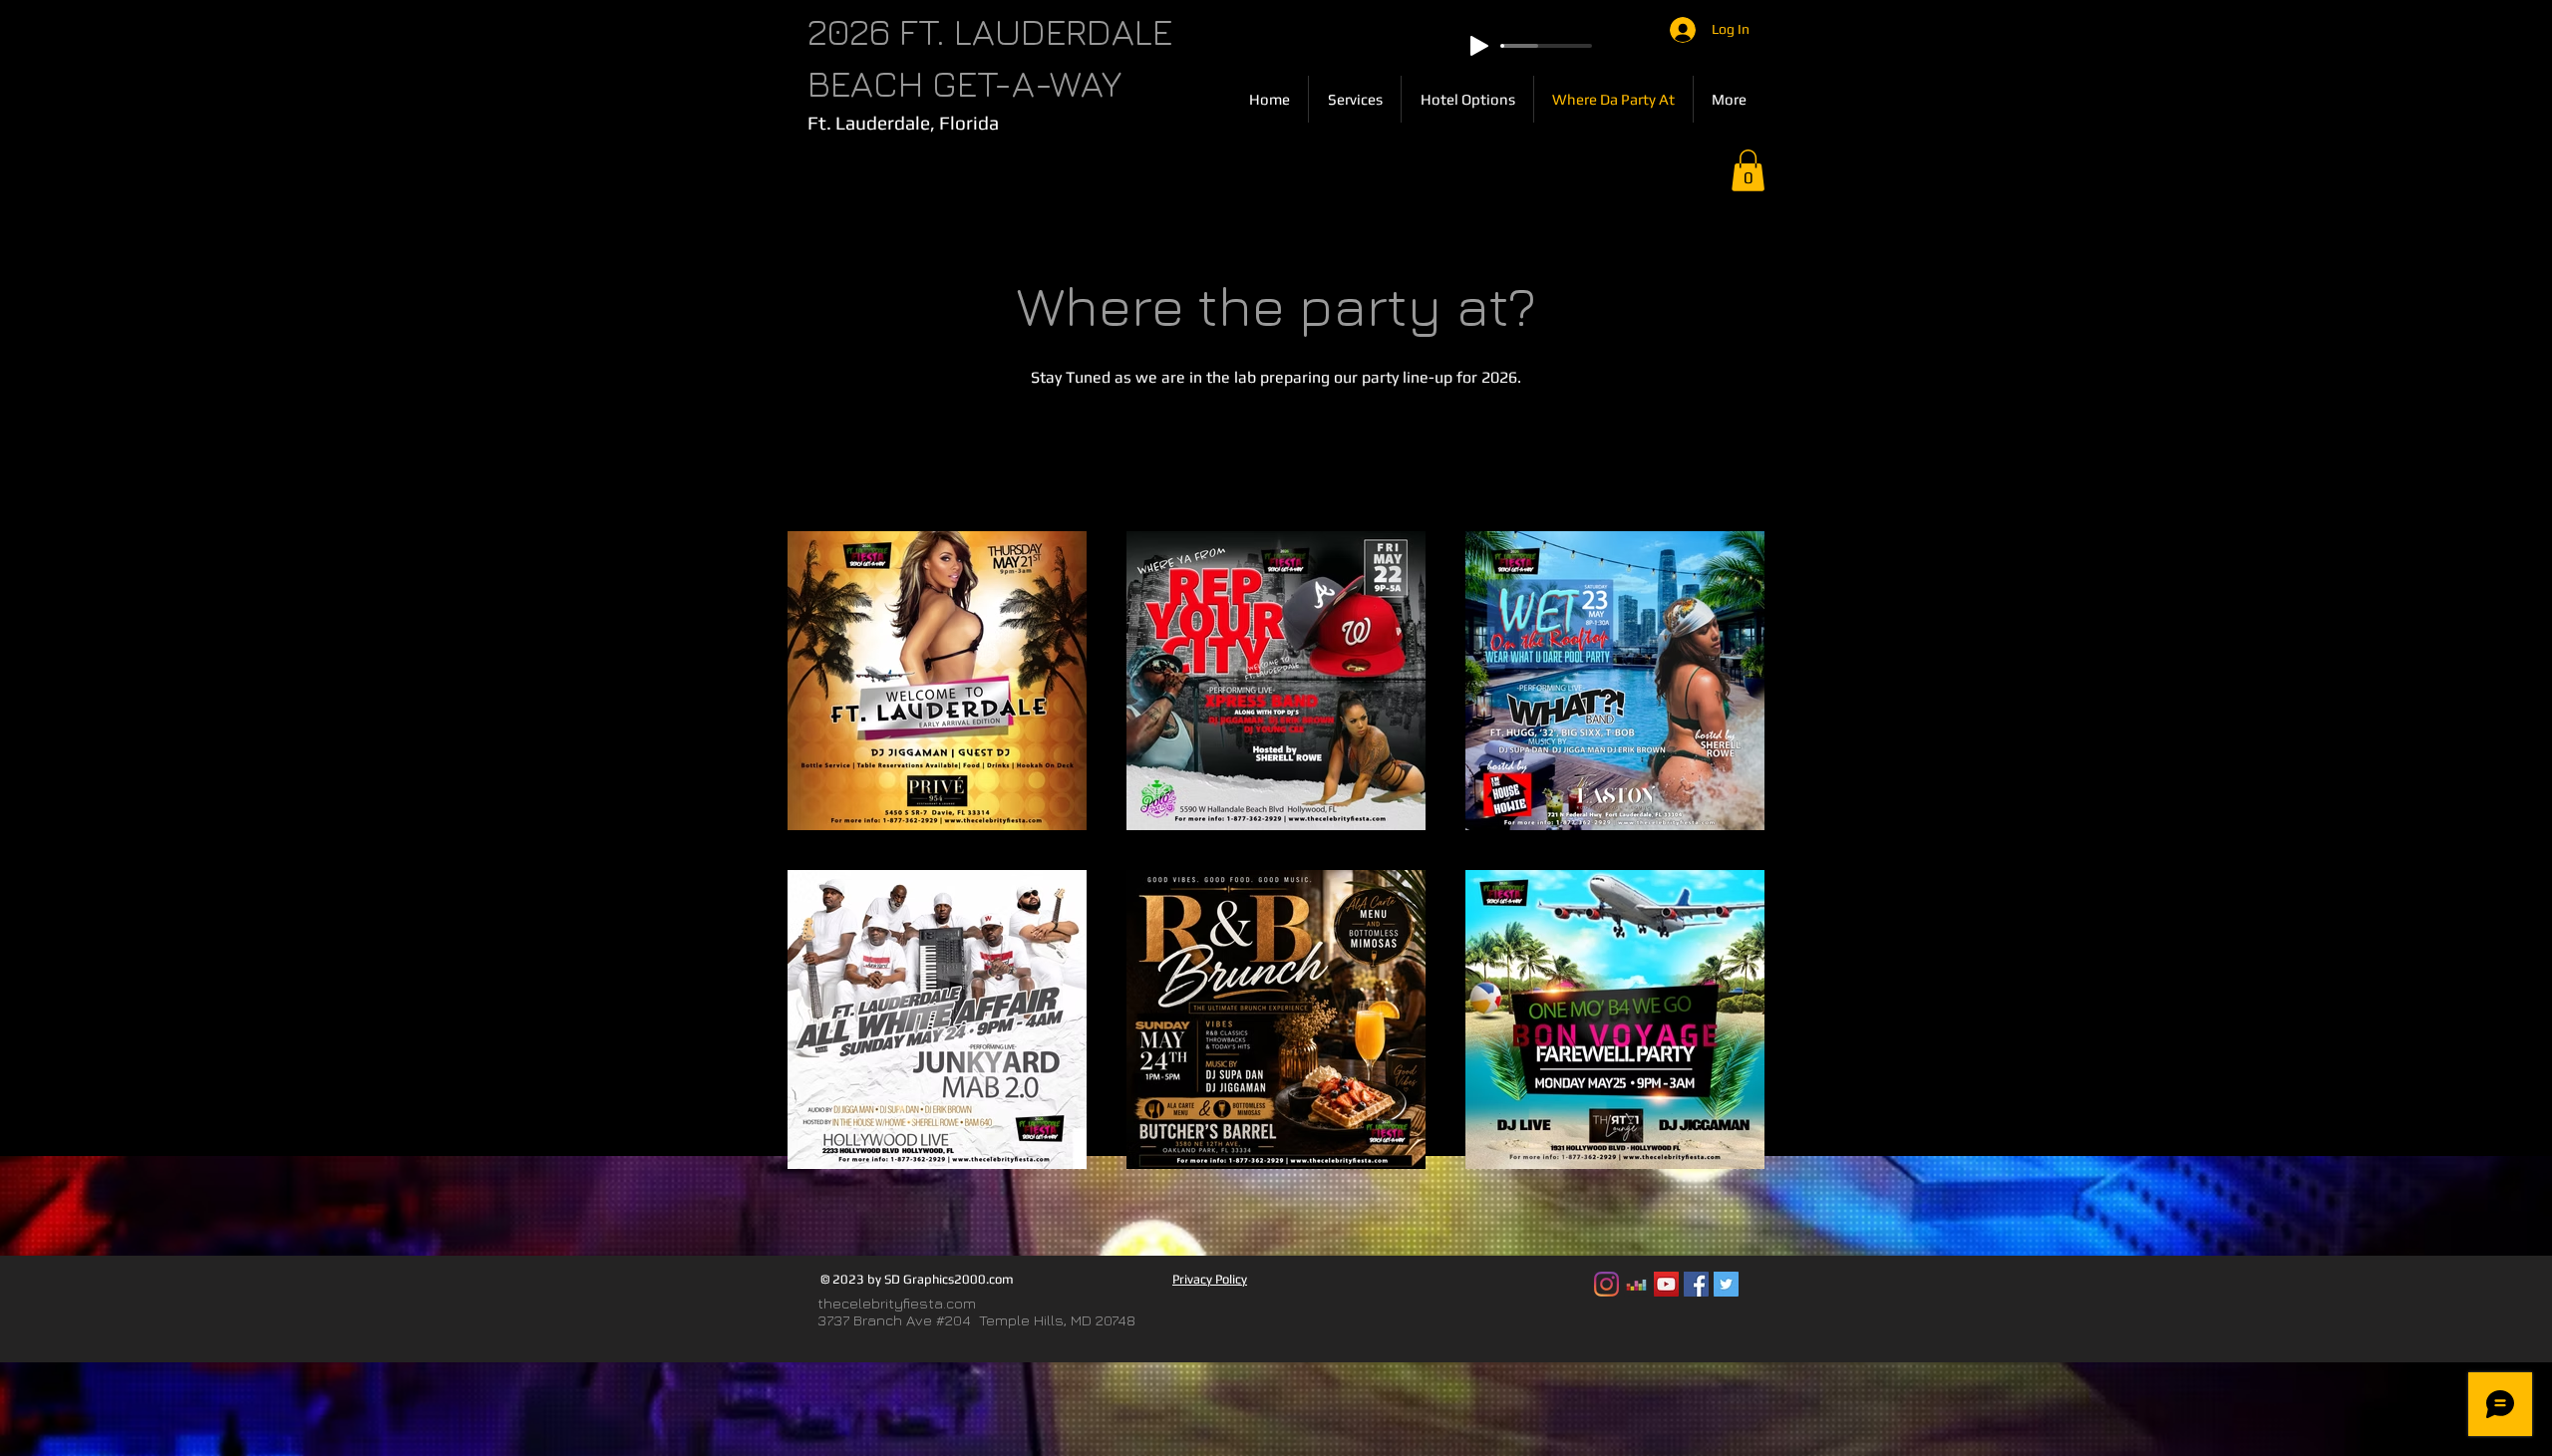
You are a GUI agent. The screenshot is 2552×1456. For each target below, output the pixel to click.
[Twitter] (1726, 1284)
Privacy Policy (1210, 1279)
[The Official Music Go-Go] (1636, 1284)
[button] (1748, 170)
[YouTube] (1666, 1284)
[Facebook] (1696, 1284)
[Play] (1479, 46)
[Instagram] (1606, 1284)
